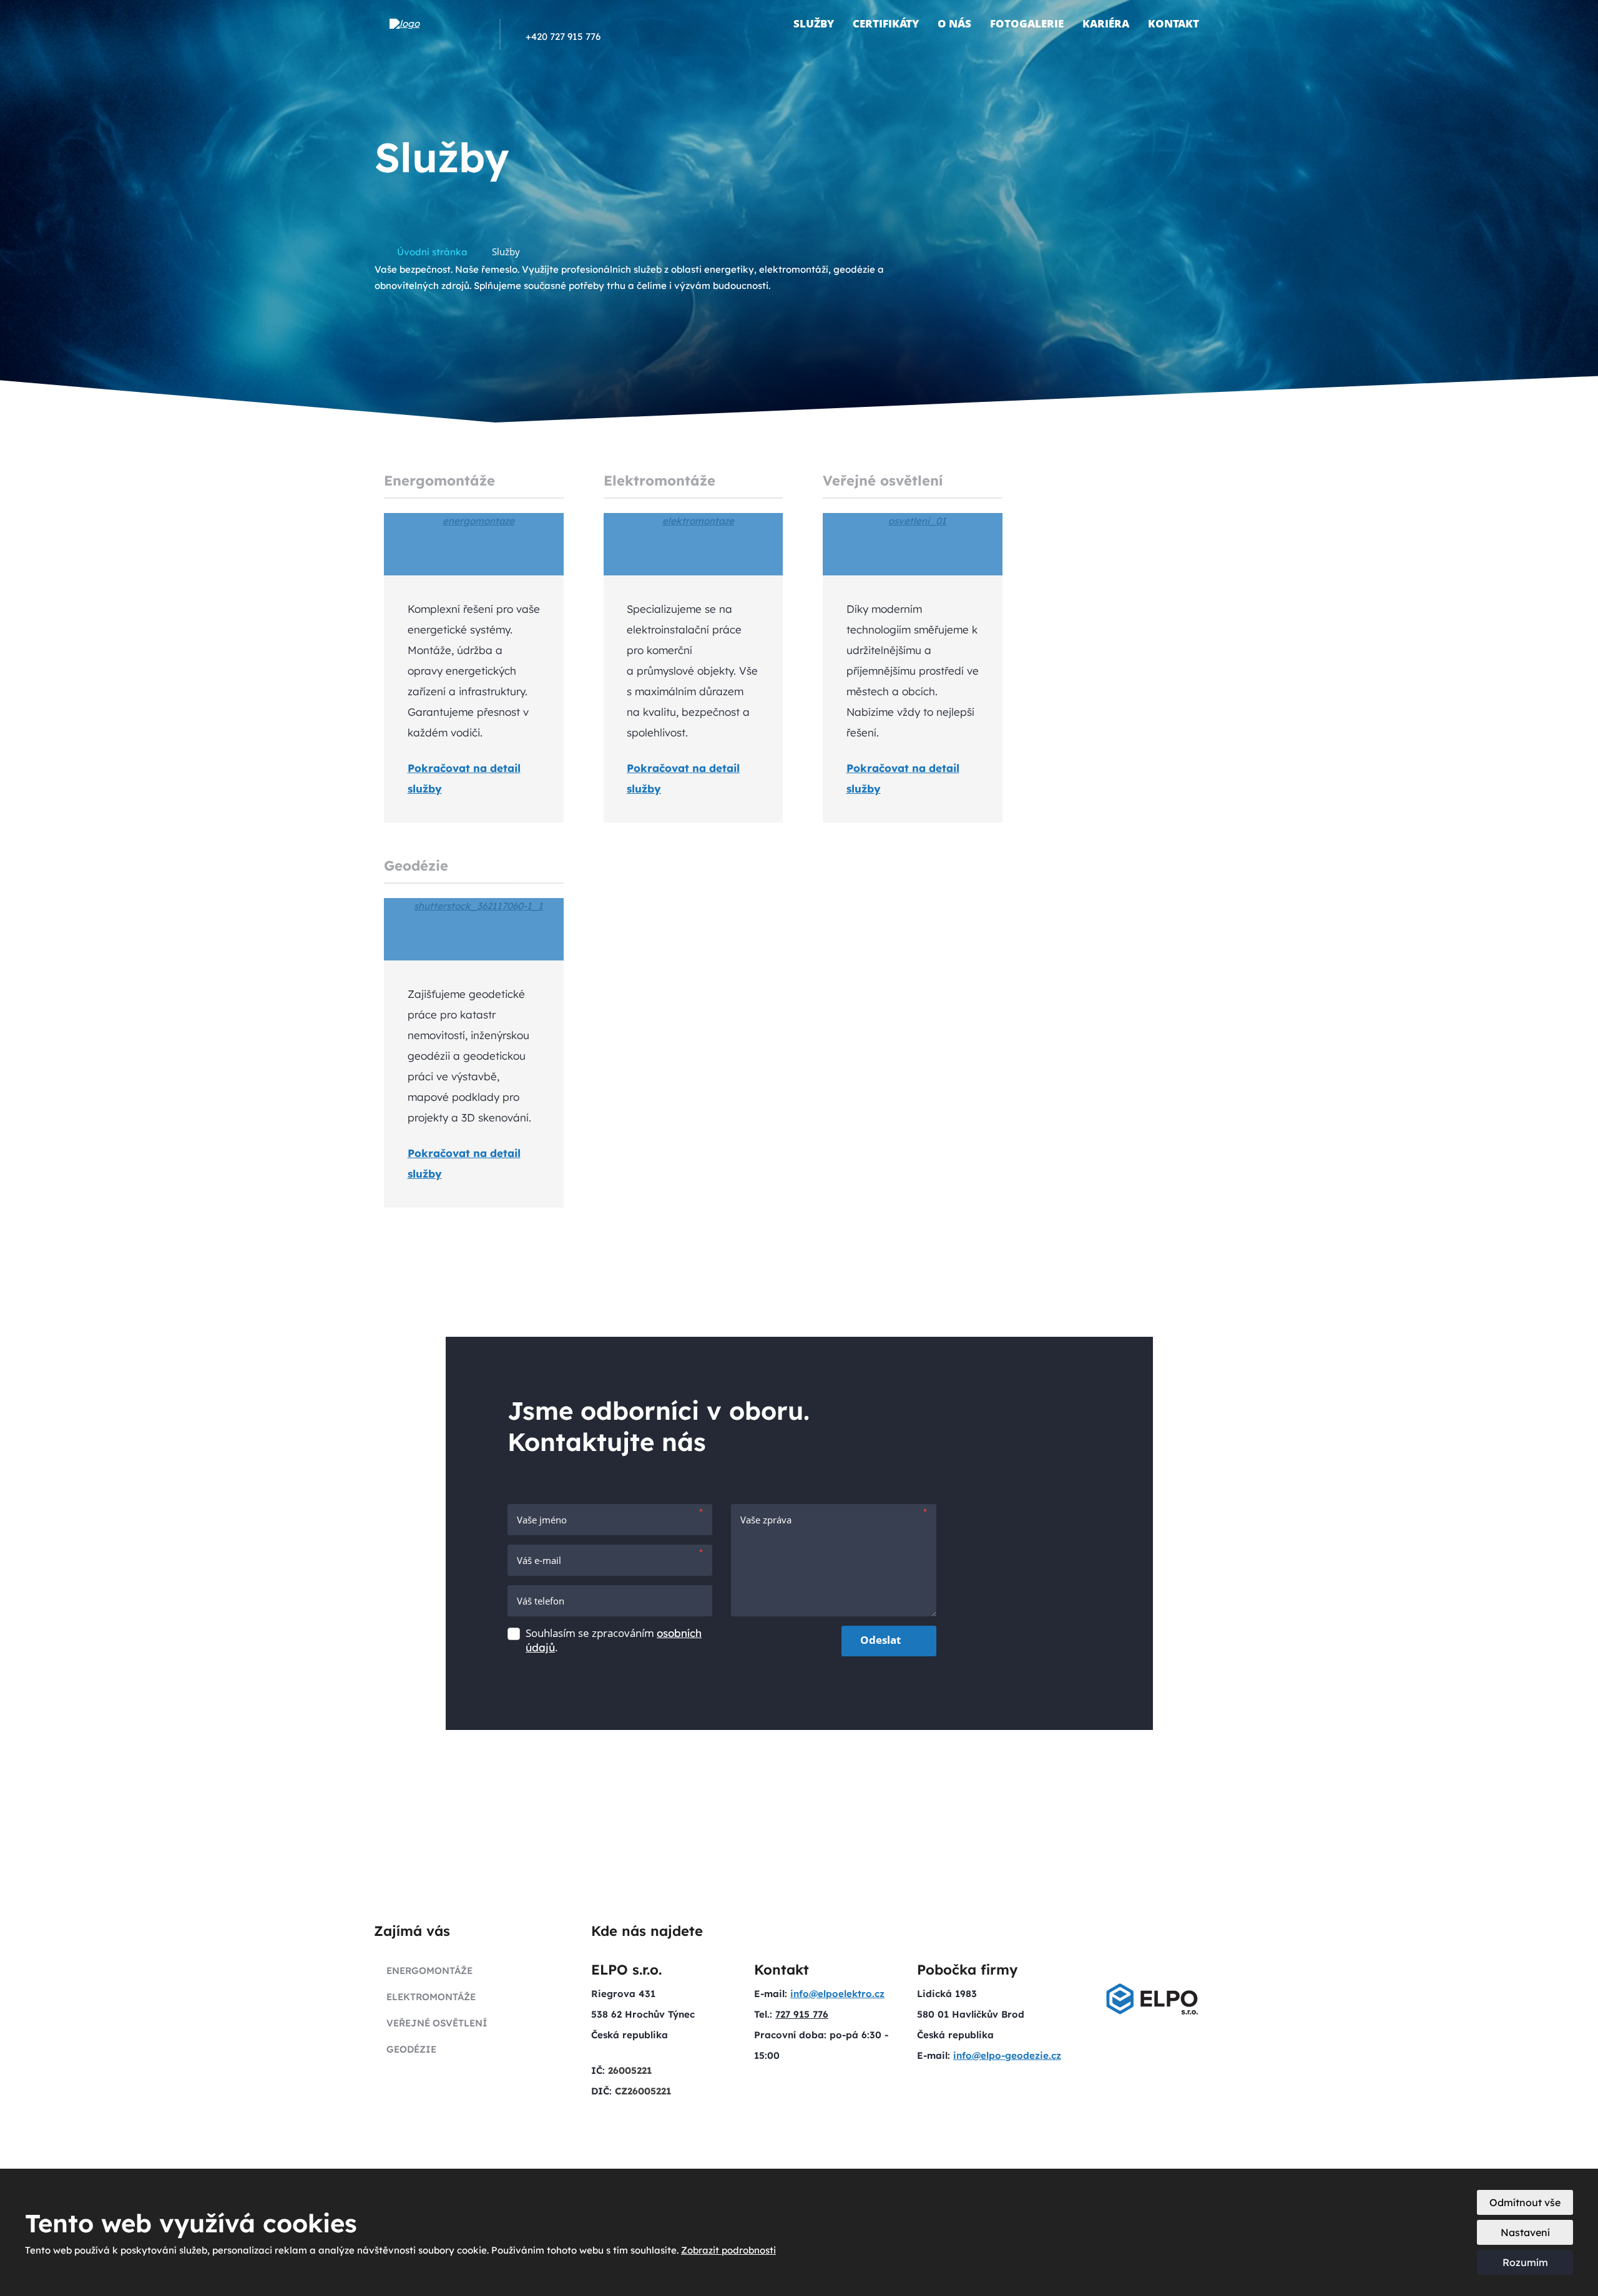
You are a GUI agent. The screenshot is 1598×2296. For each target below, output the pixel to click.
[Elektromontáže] (694, 544)
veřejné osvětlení (437, 2023)
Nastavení (1525, 2232)
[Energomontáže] (474, 544)
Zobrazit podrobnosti (728, 2250)
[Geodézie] (474, 929)
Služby (814, 23)
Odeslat (880, 1640)
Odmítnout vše (1525, 2202)
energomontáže (429, 1971)
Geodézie (416, 866)
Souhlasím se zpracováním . (614, 1640)
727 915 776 (802, 2014)
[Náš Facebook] (613, 36)
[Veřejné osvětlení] (913, 544)
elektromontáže (431, 1997)
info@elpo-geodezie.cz (1007, 2055)
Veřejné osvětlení (883, 481)
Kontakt (1174, 23)
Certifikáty (886, 23)
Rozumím (1525, 2262)
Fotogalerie (1027, 23)
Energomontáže (439, 481)
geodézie (411, 2049)
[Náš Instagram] (630, 36)
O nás (954, 23)
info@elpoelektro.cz (837, 1994)
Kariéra (1106, 23)
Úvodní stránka (770, 24)
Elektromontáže (659, 481)
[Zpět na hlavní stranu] (435, 24)
